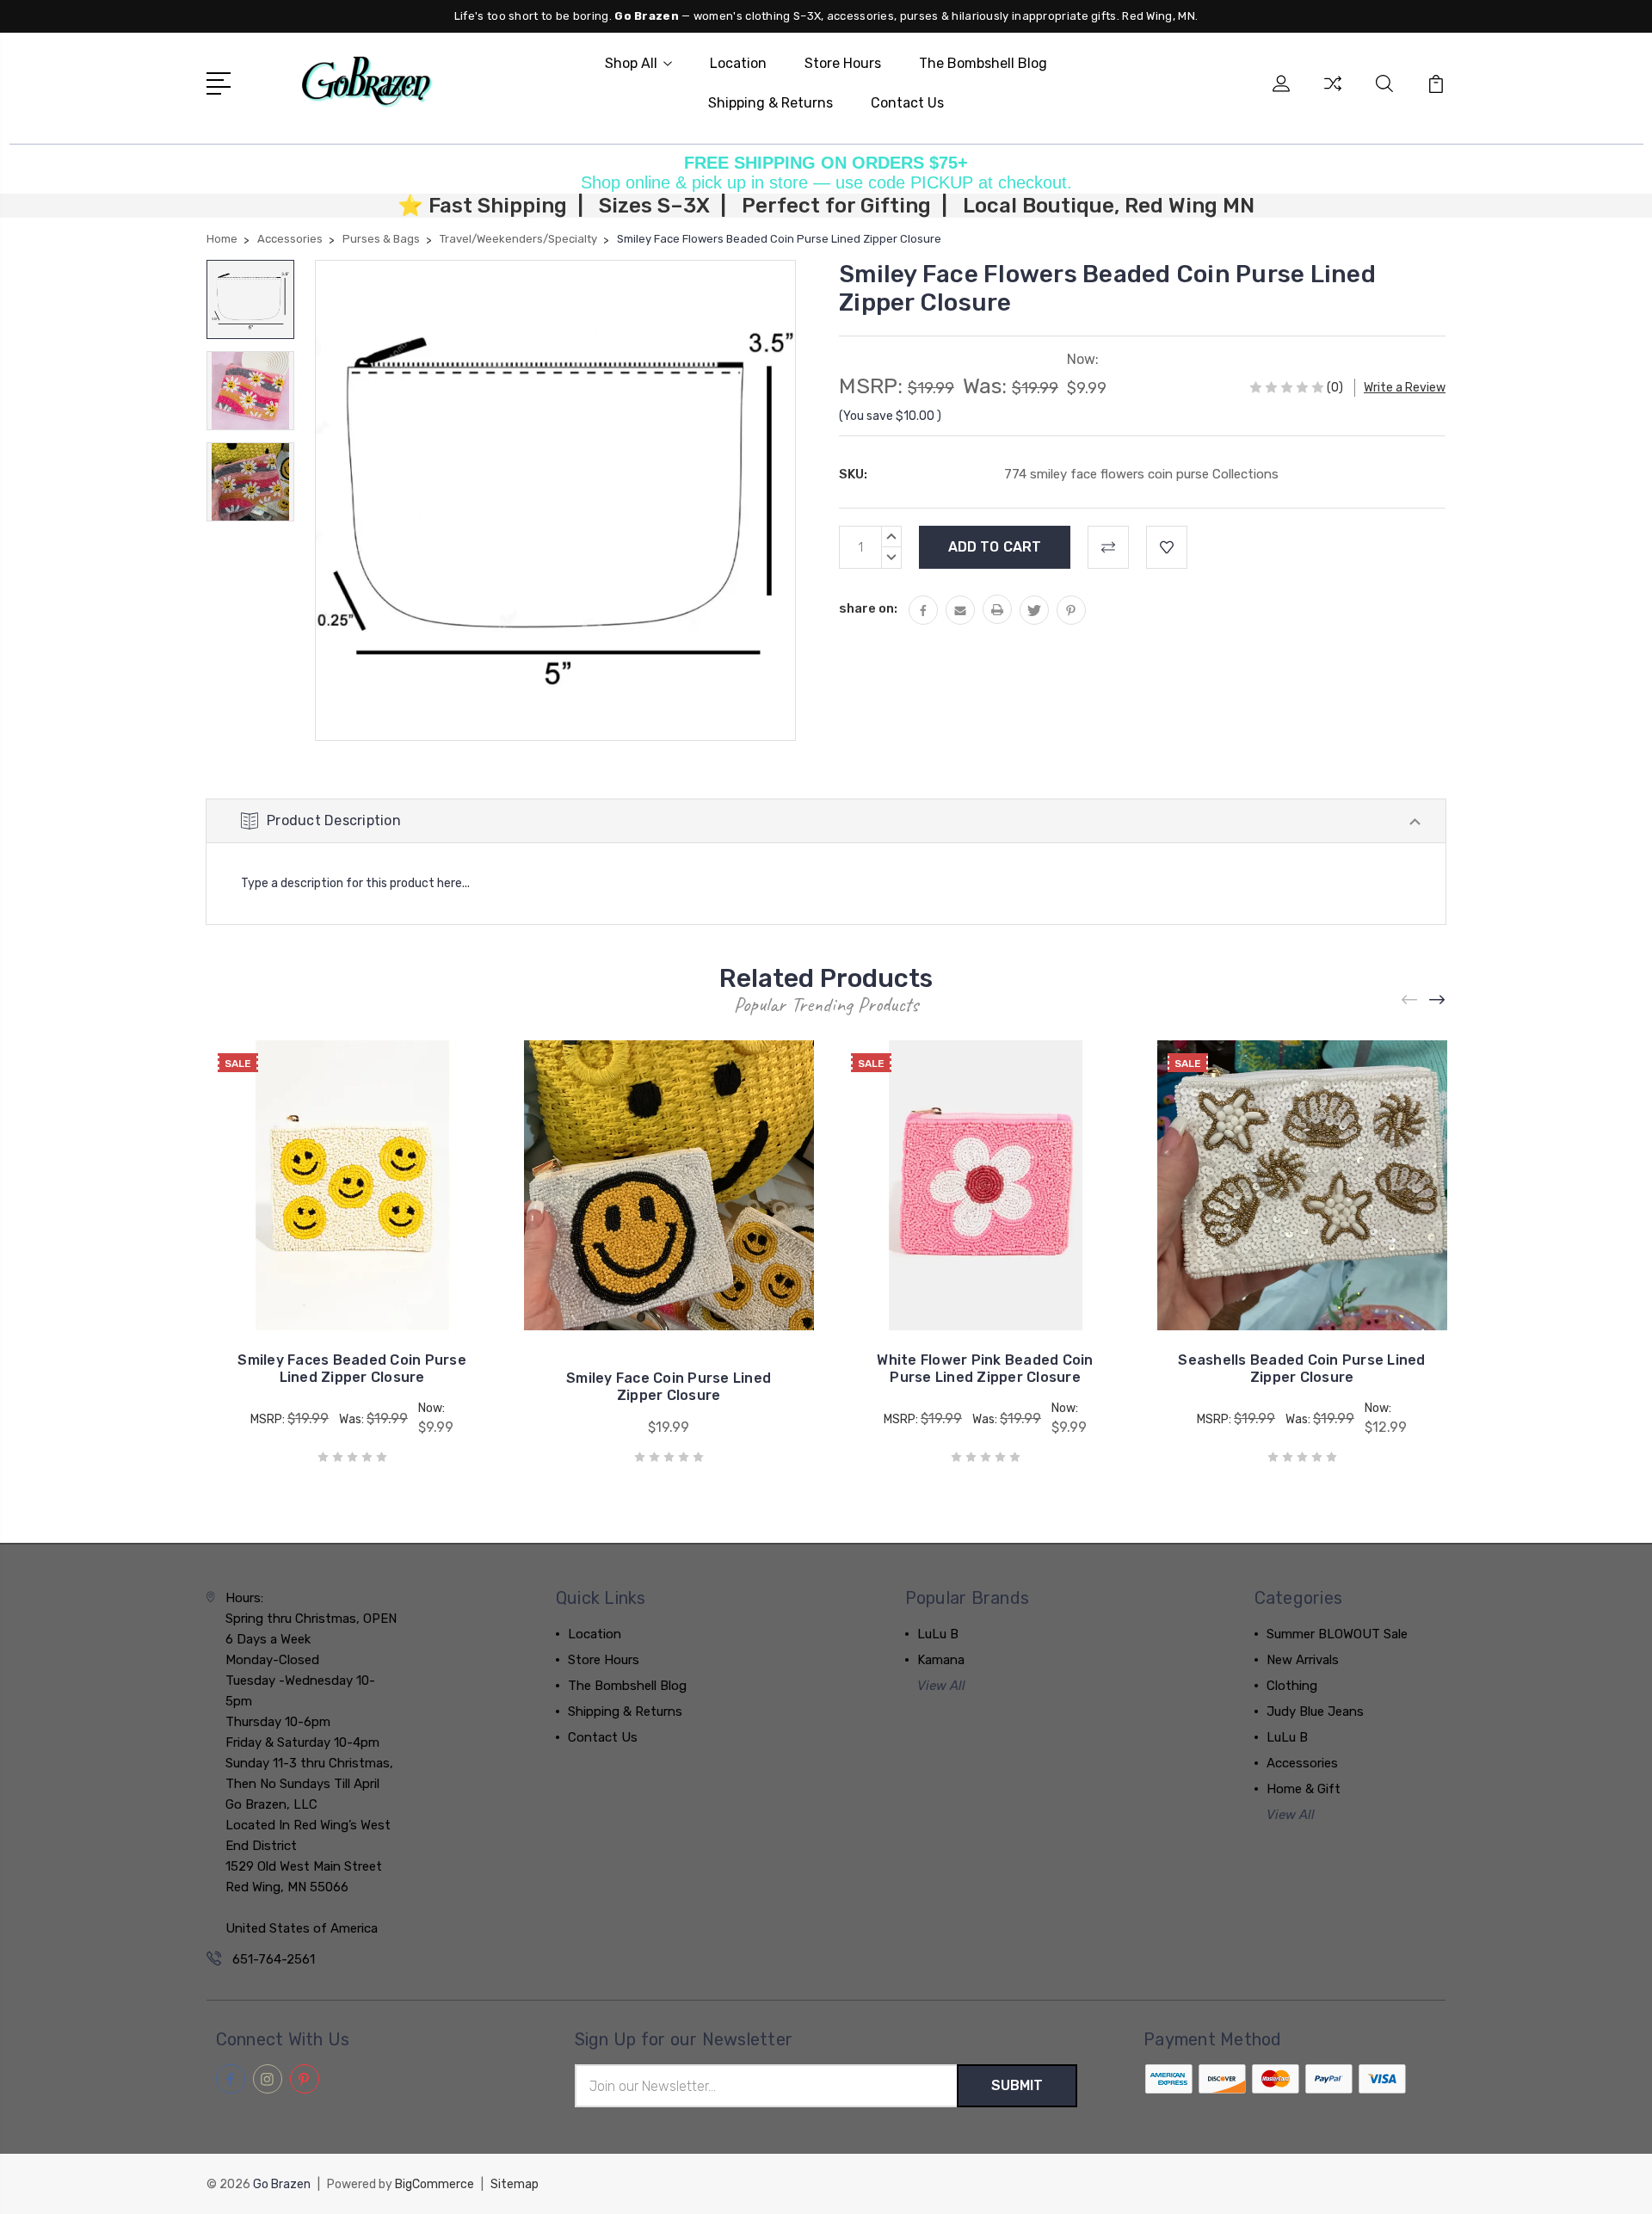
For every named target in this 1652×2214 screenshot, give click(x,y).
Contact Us (907, 103)
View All (941, 1686)
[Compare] (1333, 94)
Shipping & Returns (771, 103)
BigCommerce (435, 2184)
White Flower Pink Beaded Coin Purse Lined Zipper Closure (985, 1369)
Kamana (941, 1660)
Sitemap (515, 2184)
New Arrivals (1303, 1660)
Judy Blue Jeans (1315, 1711)
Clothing (1292, 1686)
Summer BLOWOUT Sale (1337, 1634)
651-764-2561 (274, 1959)
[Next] (1438, 999)
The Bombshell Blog (983, 63)
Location (738, 63)
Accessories (1302, 1763)
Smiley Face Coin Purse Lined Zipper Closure (669, 1387)
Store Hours (843, 63)
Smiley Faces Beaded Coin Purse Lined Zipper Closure (352, 1369)
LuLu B (938, 1634)
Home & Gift (1304, 1789)
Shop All (631, 63)
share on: (868, 608)
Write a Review (1405, 388)
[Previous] (1410, 999)
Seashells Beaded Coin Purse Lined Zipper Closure (1301, 1369)
